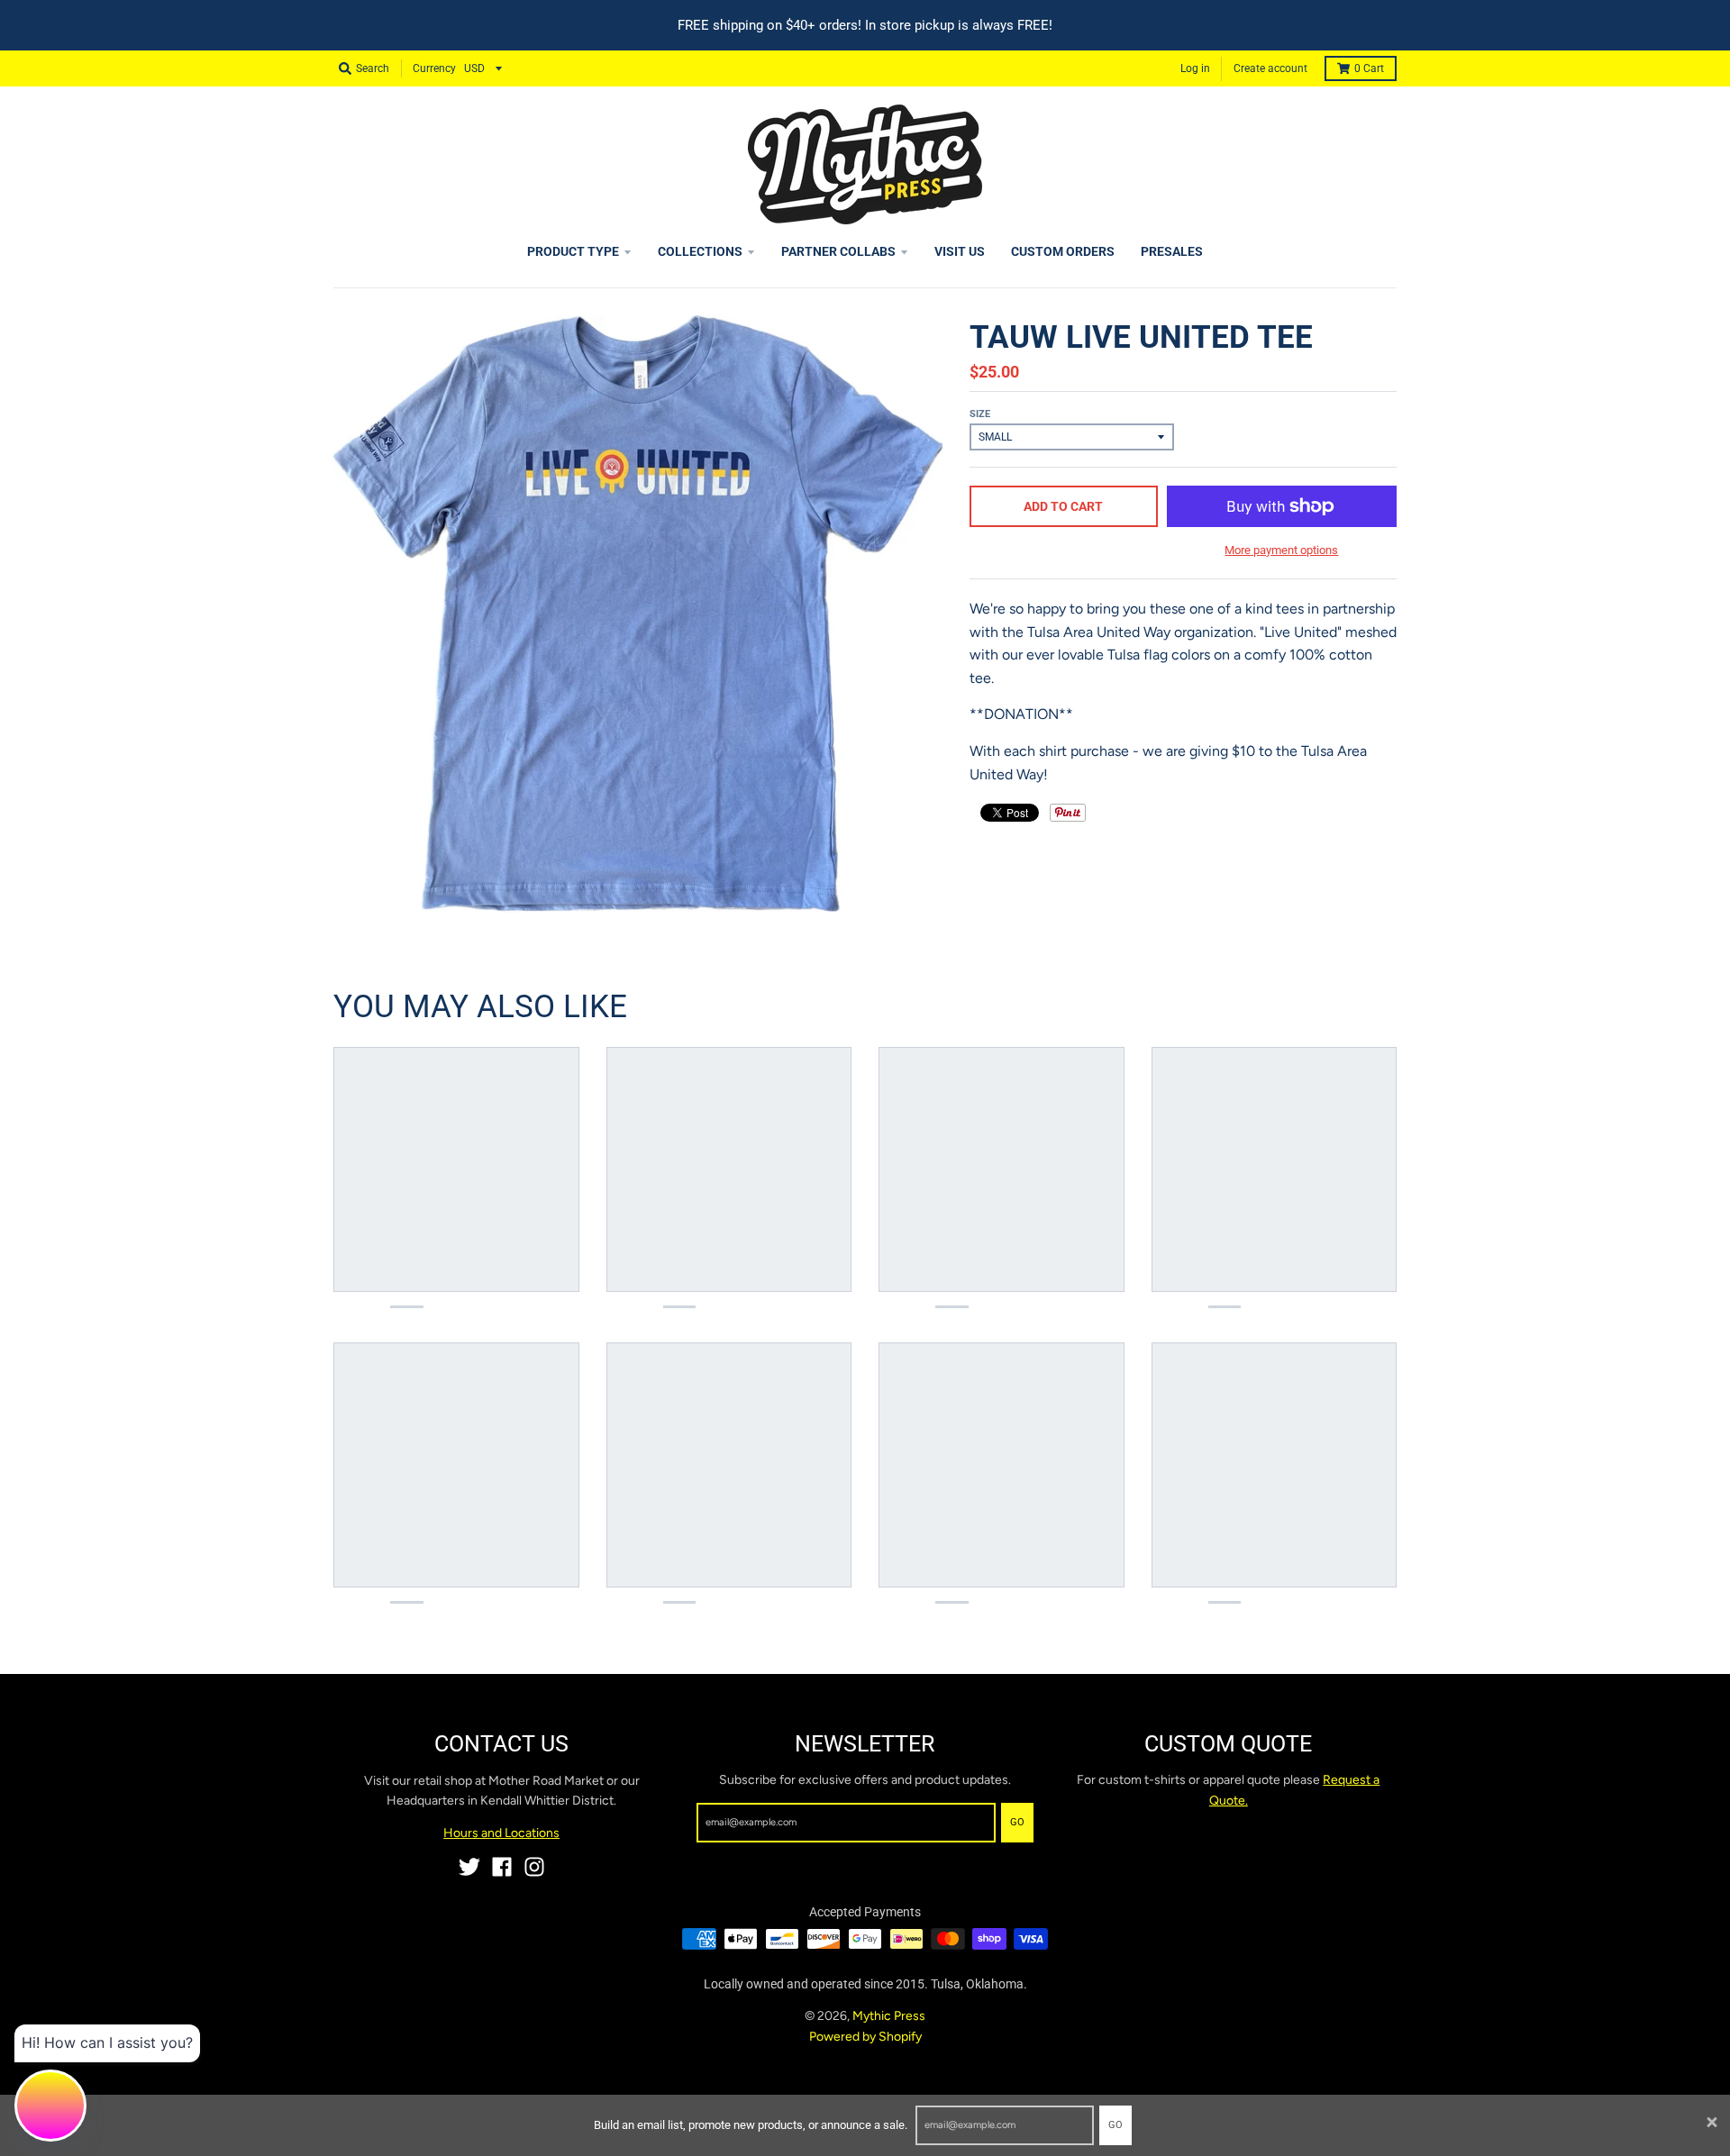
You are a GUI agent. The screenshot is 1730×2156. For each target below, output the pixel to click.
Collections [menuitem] (700, 251)
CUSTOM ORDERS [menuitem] (1063, 251)
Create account (1270, 68)
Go (1115, 2125)
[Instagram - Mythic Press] (534, 1867)
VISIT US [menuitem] (960, 251)
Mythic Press (889, 2016)
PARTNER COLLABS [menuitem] (838, 251)
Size (980, 414)
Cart (1369, 68)
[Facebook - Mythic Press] (502, 1867)
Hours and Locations (501, 1833)
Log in (1195, 68)
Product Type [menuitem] (573, 251)
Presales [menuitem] (1172, 251)
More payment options (1281, 550)
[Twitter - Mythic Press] (469, 1867)
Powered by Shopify (865, 2037)
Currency (434, 68)
